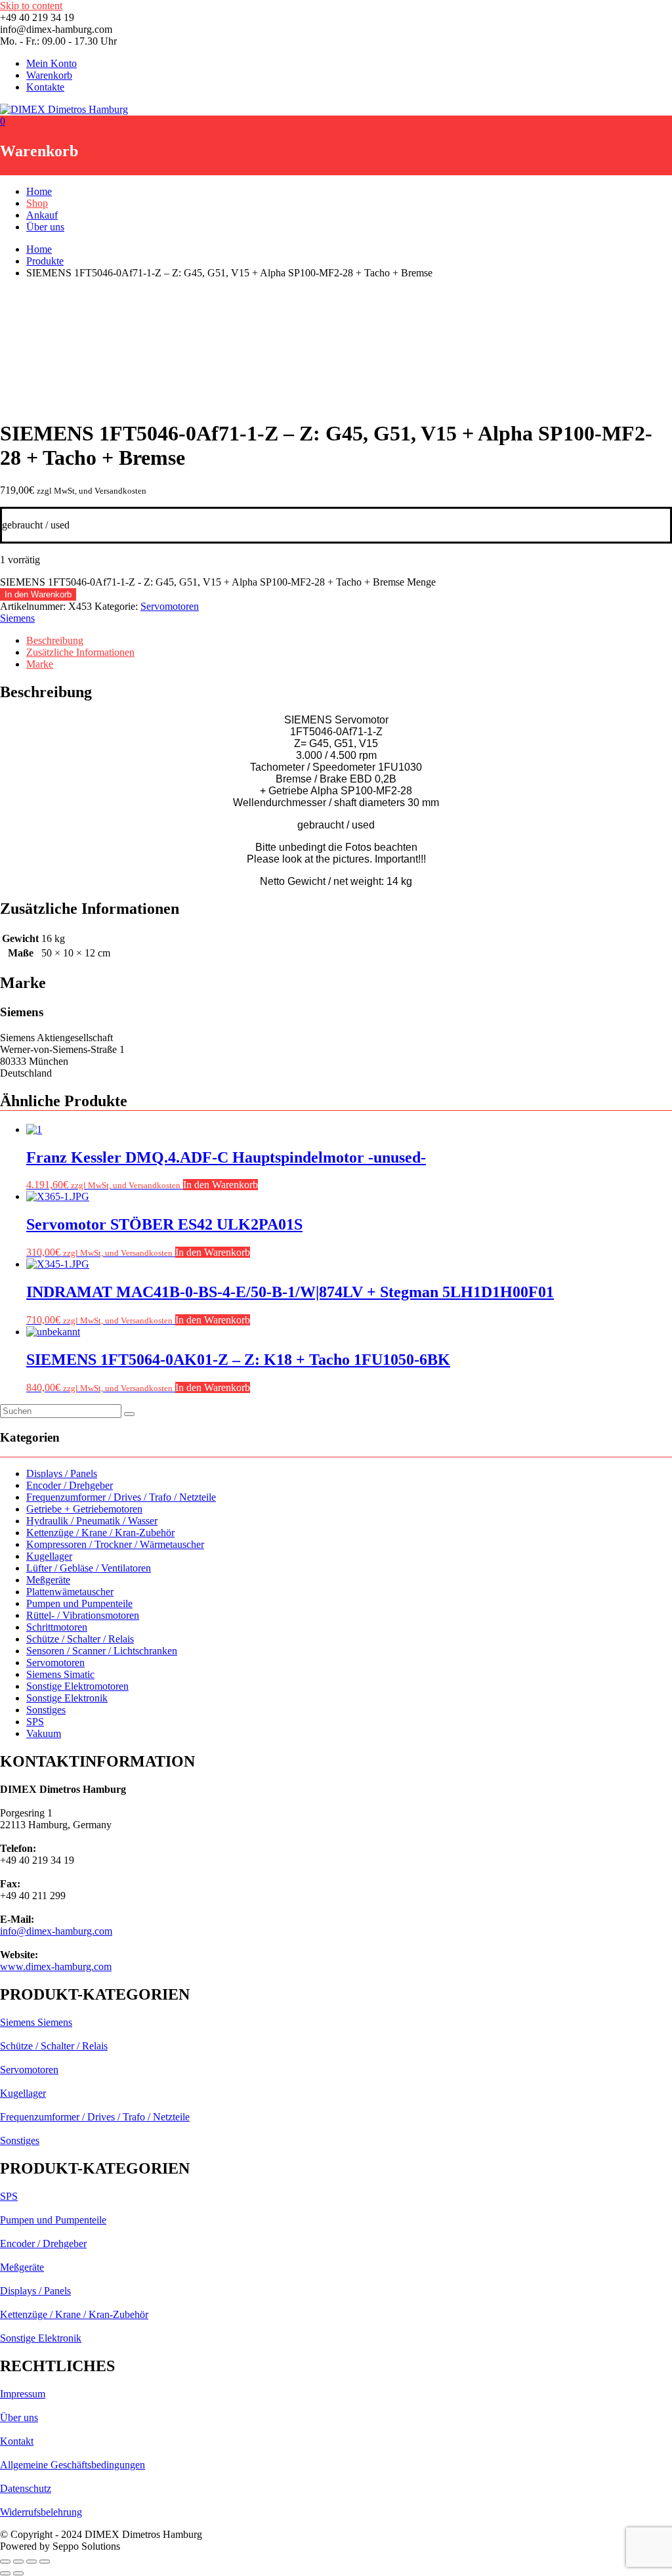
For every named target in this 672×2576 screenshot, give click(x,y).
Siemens (17, 618)
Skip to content (31, 6)
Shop (37, 203)
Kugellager (49, 1556)
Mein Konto (52, 63)
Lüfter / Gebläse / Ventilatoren (89, 1568)
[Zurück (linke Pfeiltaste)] (5, 2573)
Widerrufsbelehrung (41, 2512)
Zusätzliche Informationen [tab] (80, 652)
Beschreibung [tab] (55, 640)
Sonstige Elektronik (67, 1698)
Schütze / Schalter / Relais (80, 1639)
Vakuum (44, 1733)
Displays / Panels (62, 1473)
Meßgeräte (48, 1580)
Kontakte (45, 87)
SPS (35, 1722)
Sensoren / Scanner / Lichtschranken (102, 1651)
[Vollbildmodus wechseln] (18, 2562)
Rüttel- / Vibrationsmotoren (83, 1615)
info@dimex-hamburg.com (56, 1931)
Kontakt (17, 2441)
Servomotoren (170, 606)
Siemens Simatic (60, 1674)
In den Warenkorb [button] (220, 1185)
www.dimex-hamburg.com (56, 1966)
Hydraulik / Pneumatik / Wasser (92, 1521)
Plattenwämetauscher (70, 1592)
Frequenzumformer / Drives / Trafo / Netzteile (121, 1497)
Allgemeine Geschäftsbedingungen (73, 2465)
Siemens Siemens (36, 2022)
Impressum (23, 2394)
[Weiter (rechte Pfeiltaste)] (18, 2573)
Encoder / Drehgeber (70, 1485)
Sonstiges (46, 1710)
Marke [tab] (40, 664)
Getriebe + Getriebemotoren (84, 1509)
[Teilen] (31, 2562)
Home (39, 191)
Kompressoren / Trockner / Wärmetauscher (115, 1544)
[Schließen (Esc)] (45, 2562)
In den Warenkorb (38, 594)
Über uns (45, 227)
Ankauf (42, 215)
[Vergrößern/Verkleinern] (5, 2562)
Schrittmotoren (57, 1627)
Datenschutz (26, 2488)
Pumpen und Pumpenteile (79, 1603)
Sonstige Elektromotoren (77, 1686)
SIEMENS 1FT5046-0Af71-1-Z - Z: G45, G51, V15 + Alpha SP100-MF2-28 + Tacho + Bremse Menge (218, 582)
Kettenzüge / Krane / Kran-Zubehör (100, 1533)
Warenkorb (49, 75)
